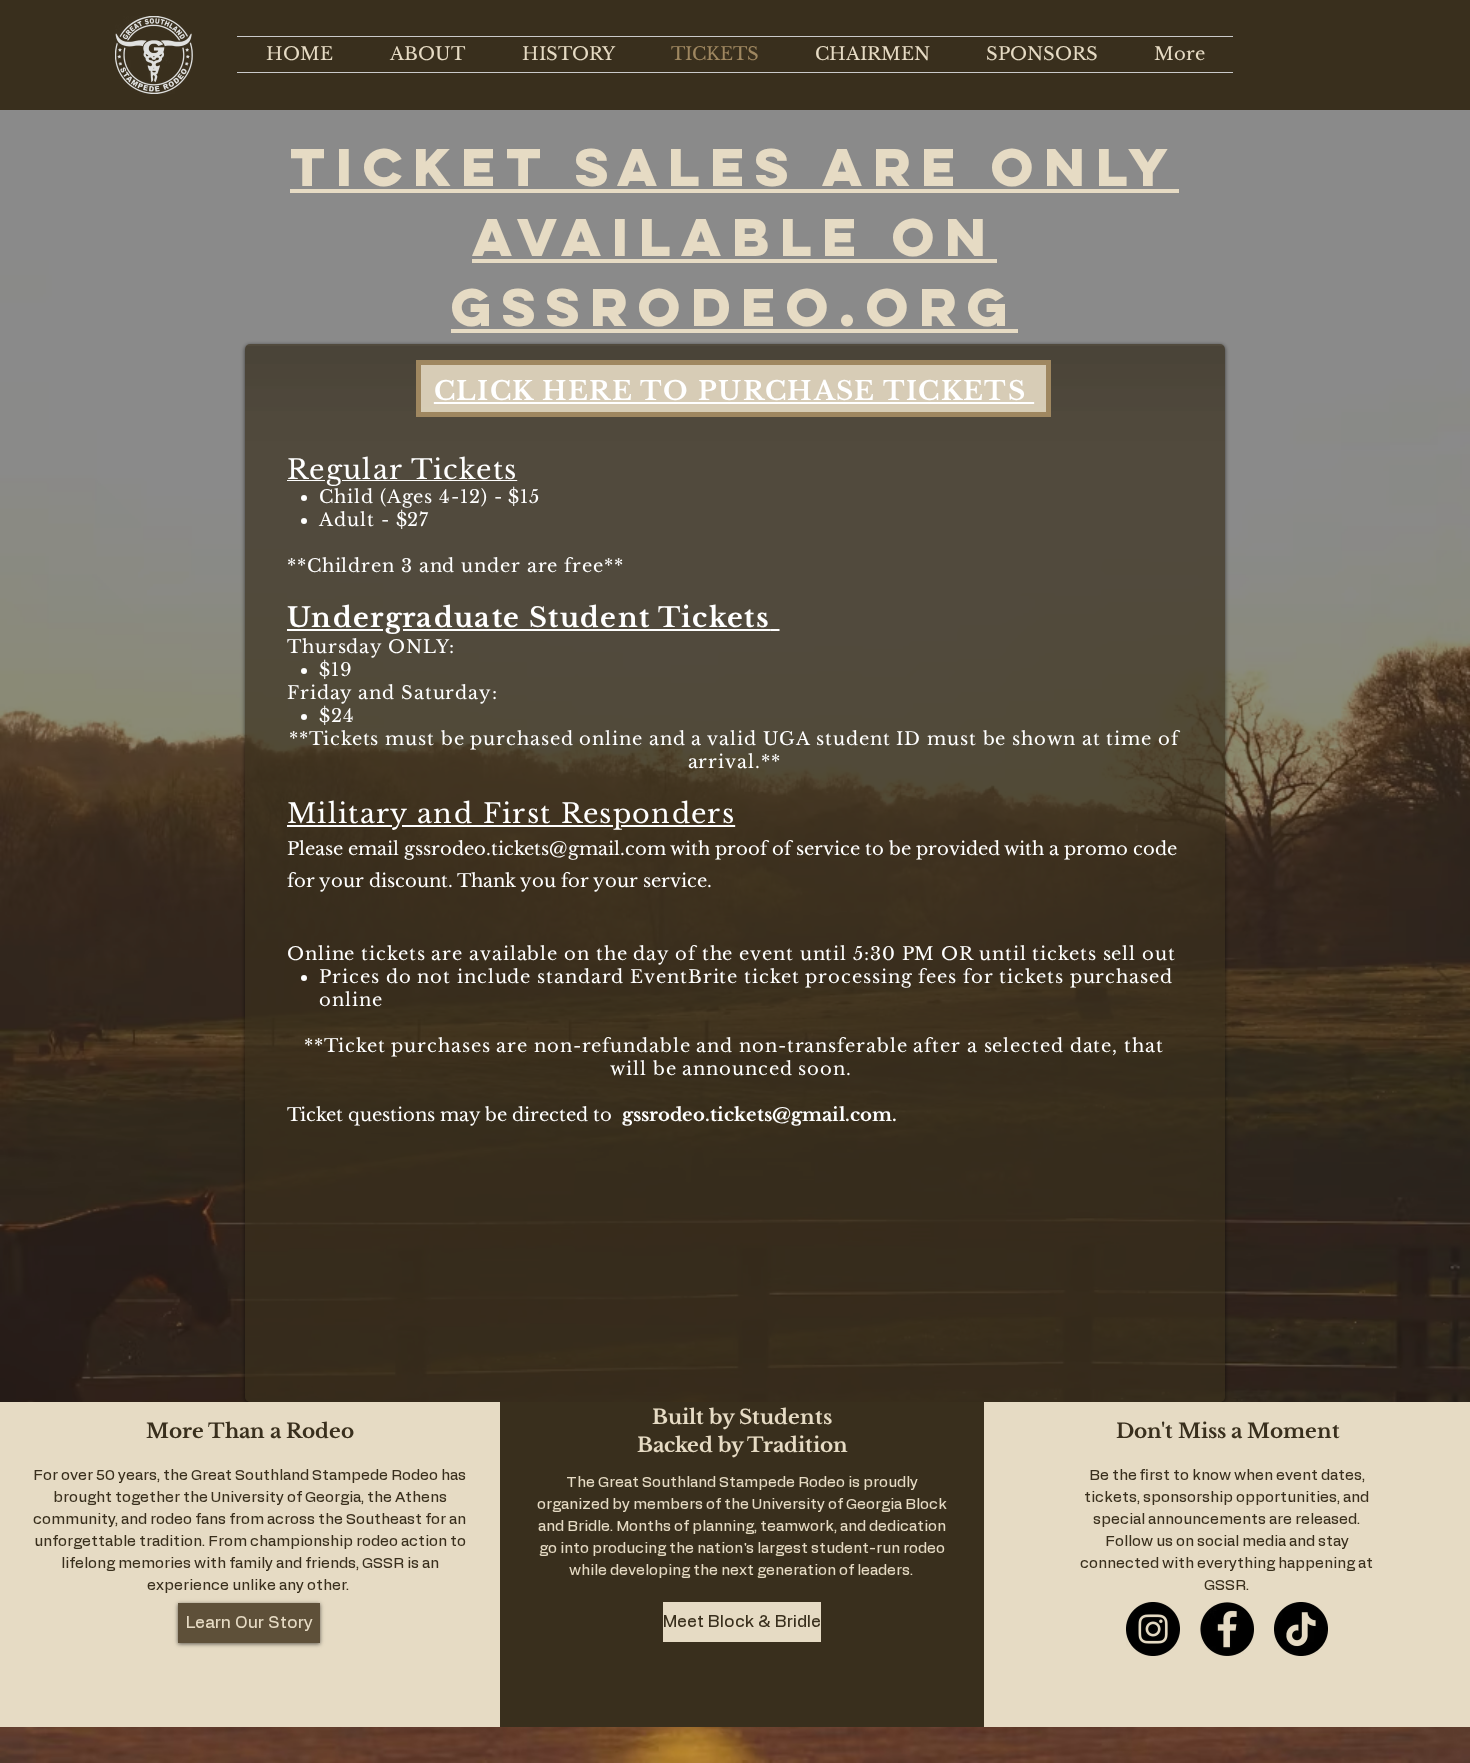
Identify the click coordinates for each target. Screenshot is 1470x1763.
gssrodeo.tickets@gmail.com (535, 849)
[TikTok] (1301, 1629)
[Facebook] (1227, 1629)
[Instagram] (1153, 1629)
